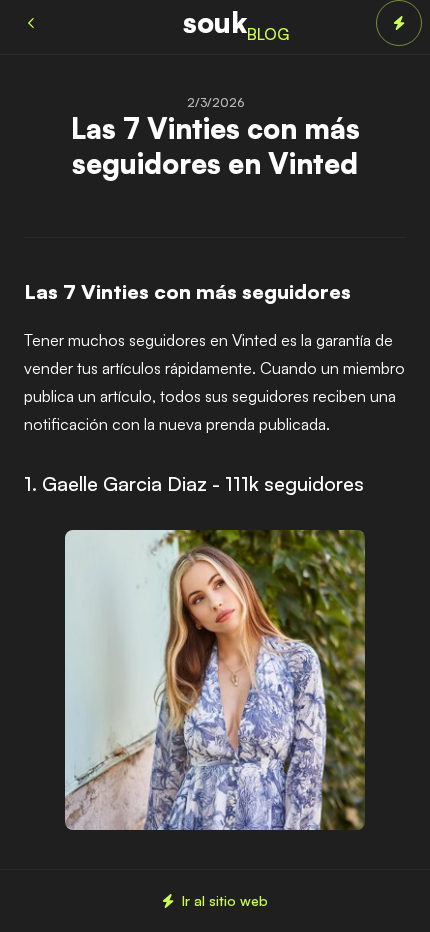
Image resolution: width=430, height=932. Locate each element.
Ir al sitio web (225, 900)
